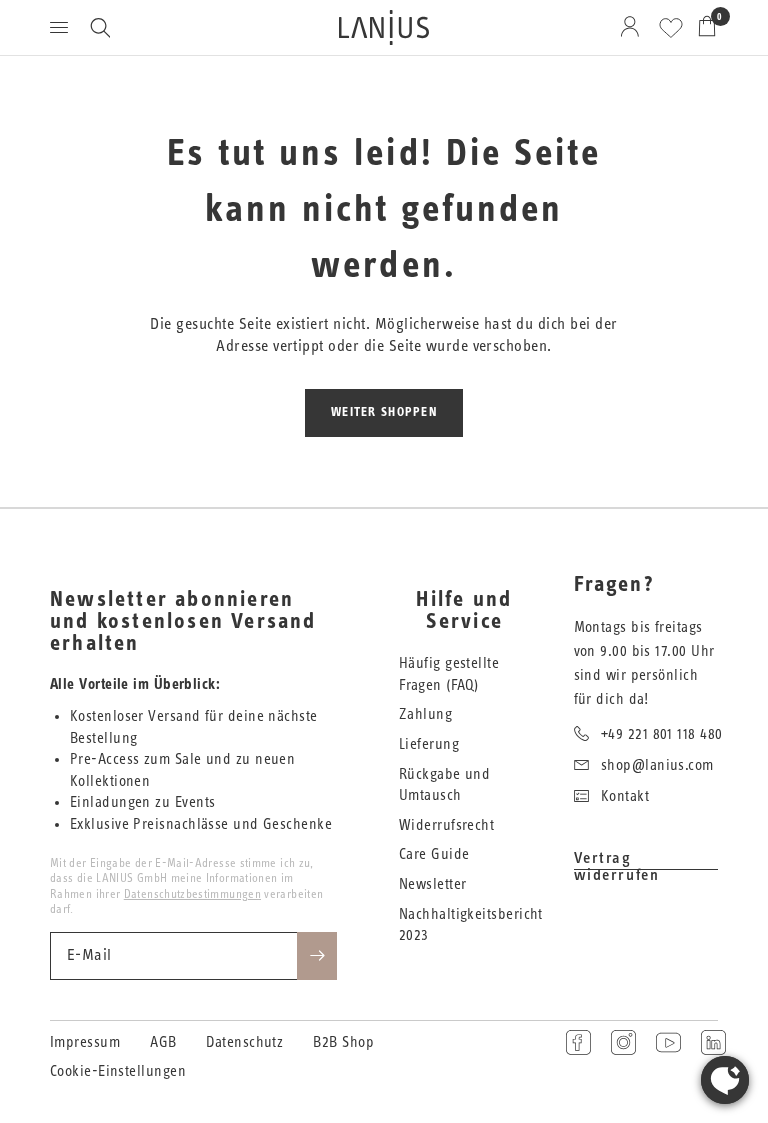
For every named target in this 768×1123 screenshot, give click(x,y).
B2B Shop (343, 1042)
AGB (163, 1042)
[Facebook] (578, 1042)
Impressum (85, 1042)
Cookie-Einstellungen (118, 1071)
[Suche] (100, 27)
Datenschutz (244, 1042)
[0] (703, 27)
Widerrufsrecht (446, 825)
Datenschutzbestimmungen (192, 894)
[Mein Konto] (633, 27)
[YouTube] (668, 1042)
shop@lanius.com (657, 765)
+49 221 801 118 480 (662, 734)
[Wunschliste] (671, 28)
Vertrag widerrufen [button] (617, 858)
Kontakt (625, 796)
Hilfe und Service (464, 611)
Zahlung (425, 714)
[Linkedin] (713, 1042)
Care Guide (434, 854)
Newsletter (433, 884)
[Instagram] (623, 1042)
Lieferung (429, 744)
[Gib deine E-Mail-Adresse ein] (317, 956)
